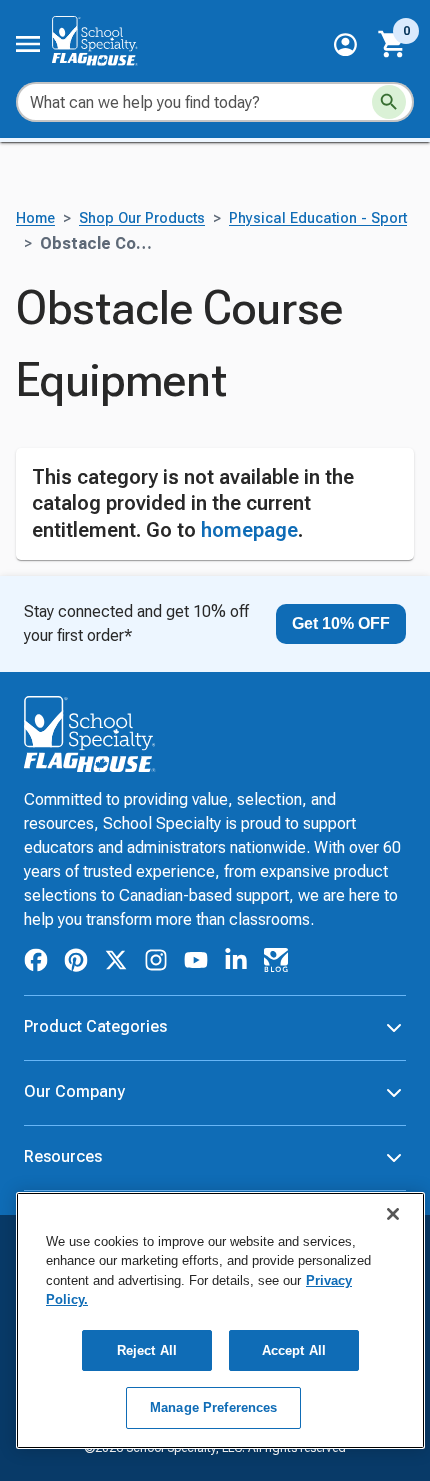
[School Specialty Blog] (276, 963)
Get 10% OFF (341, 623)
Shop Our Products (142, 218)
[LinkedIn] (236, 963)
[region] (220, 1320)
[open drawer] (28, 44)
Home (35, 218)
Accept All (294, 1350)
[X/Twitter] (116, 963)
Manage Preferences (213, 1407)
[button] (345, 44)
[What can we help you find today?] (389, 102)
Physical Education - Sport (318, 218)
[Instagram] (156, 963)
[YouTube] (196, 963)
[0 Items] (393, 44)
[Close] (393, 1214)
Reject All (147, 1350)
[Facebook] (36, 963)
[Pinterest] (76, 963)
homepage (249, 530)
